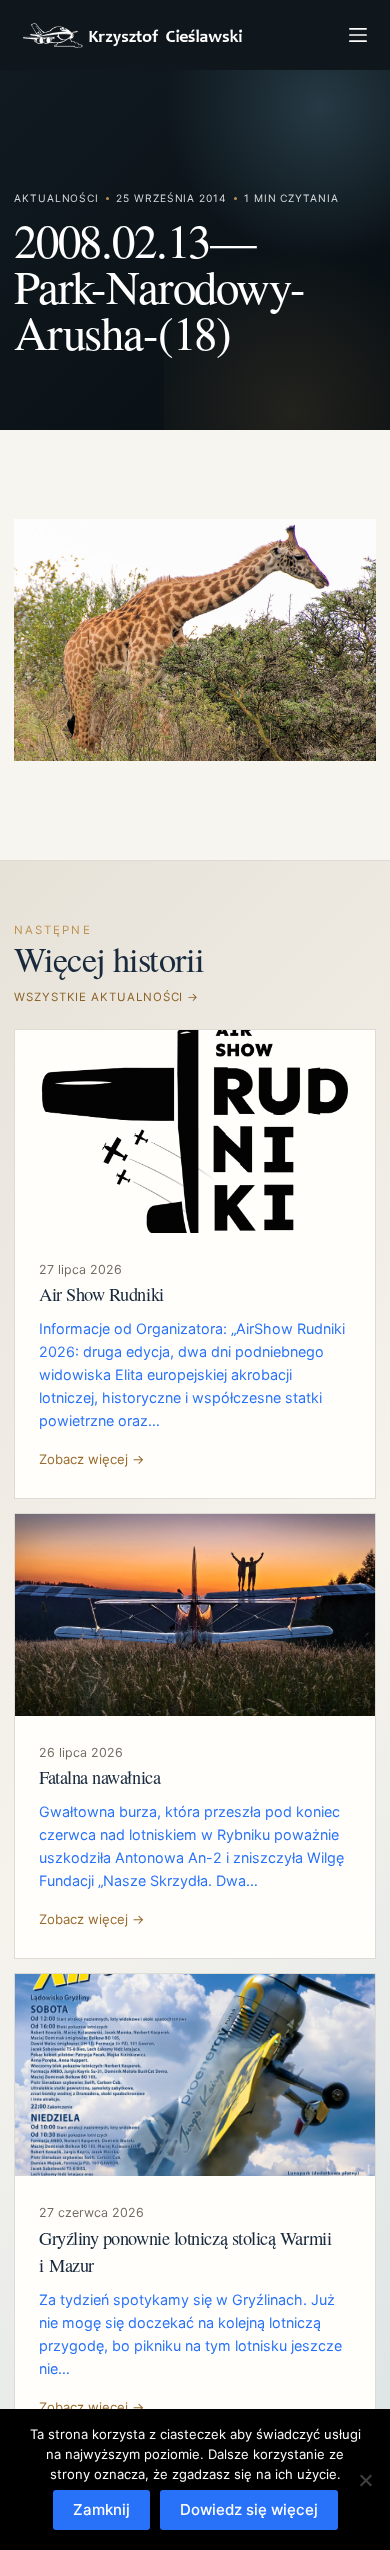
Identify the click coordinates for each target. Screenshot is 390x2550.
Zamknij (101, 2509)
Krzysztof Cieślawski (133, 35)
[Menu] (358, 35)
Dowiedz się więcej (249, 2509)
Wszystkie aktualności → (106, 997)
